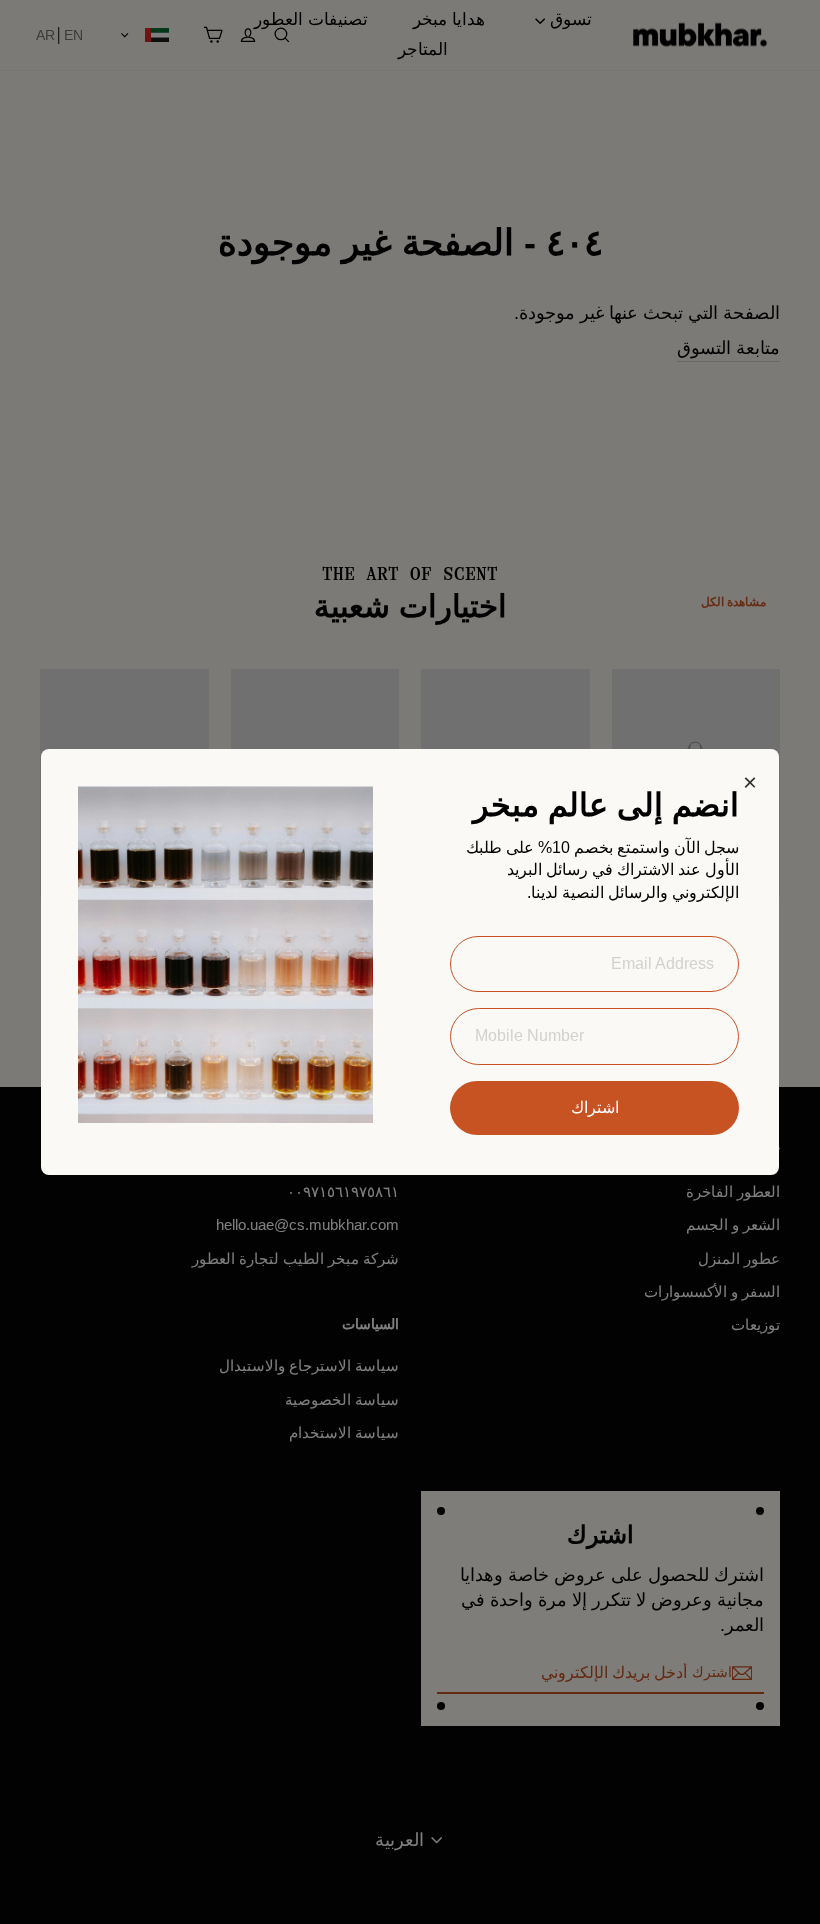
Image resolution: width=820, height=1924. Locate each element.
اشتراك (595, 1107)
